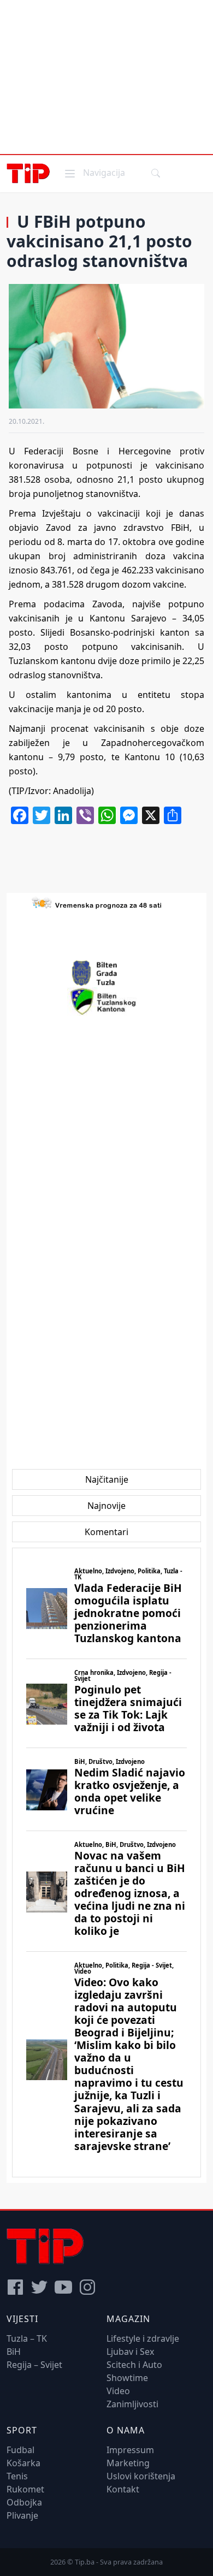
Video (118, 2391)
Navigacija (94, 172)
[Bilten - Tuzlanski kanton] (107, 1002)
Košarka (23, 2463)
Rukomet (25, 2489)
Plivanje (22, 2515)
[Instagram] (87, 2287)
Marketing (128, 2463)
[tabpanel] (106, 1863)
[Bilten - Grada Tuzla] (106, 973)
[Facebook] (15, 2287)
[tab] (107, 1479)
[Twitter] (39, 2287)
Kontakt (123, 2489)
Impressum (130, 2450)
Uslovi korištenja (141, 2476)
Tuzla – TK (27, 2338)
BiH (14, 2352)
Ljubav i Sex (130, 2352)
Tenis (17, 2476)
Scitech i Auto (134, 2365)
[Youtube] (63, 2287)
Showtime (127, 2378)
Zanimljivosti (132, 2404)
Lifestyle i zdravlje (143, 2338)
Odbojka (24, 2502)
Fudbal (20, 2450)
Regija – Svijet (34, 2365)
